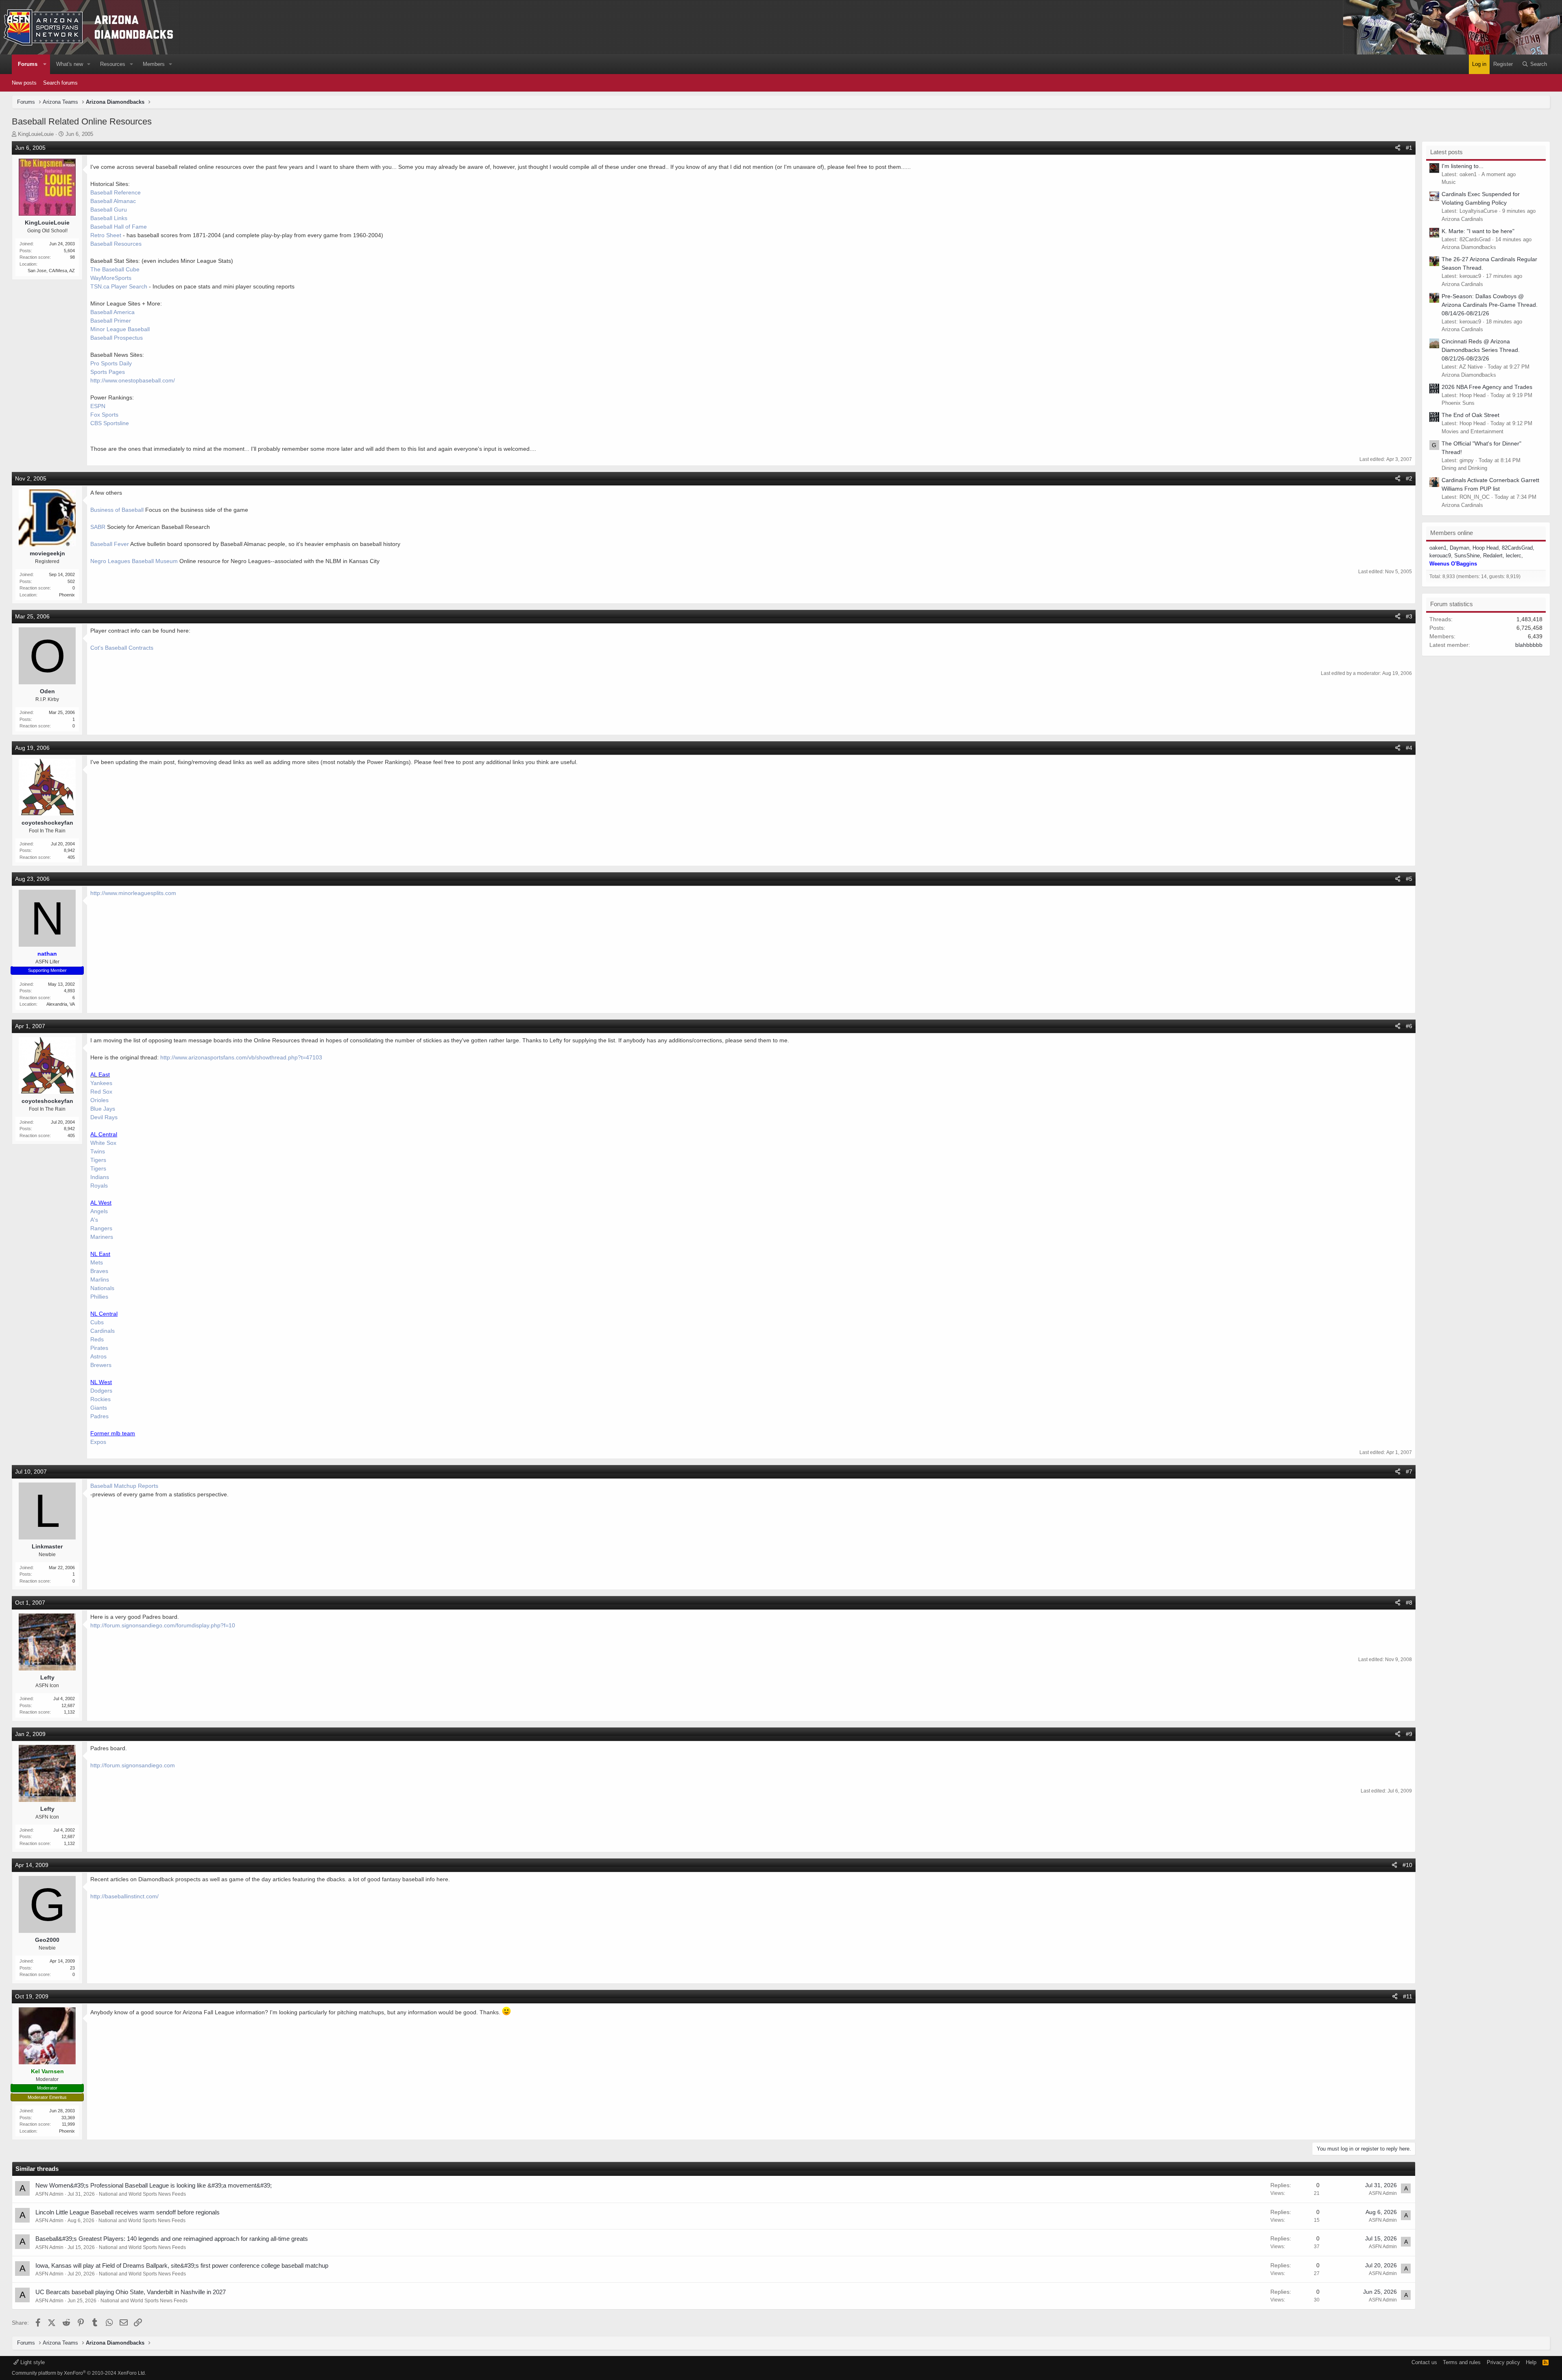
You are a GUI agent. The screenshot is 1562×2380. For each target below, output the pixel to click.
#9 (1409, 1734)
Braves (99, 1271)
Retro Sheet (106, 235)
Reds (97, 1339)
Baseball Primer (111, 321)
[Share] (1398, 148)
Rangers (101, 1228)
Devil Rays (104, 1117)
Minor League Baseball (120, 329)
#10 (1407, 1865)
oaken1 (1438, 548)
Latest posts (1446, 152)
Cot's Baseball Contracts (122, 648)
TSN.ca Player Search (119, 286)
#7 (1409, 1472)
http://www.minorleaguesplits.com (133, 893)
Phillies (99, 1297)
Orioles (99, 1100)
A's (94, 1220)
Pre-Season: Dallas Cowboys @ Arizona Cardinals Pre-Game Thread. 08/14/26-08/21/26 (1490, 305)
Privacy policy (1503, 2362)
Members (154, 64)
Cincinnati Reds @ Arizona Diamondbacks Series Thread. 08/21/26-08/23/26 (1481, 350)
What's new (70, 64)
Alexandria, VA (61, 1004)
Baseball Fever (110, 544)
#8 (1409, 1603)
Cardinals (103, 1331)
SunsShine (1467, 556)
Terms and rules (1462, 2362)
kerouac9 (1440, 556)
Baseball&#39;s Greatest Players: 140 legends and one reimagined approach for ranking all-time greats (172, 2239)
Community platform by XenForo (79, 2373)
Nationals (102, 1288)
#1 (1409, 148)
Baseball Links (109, 218)
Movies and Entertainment (1473, 431)
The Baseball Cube (115, 269)
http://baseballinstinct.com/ (124, 1896)
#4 (1409, 748)
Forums (28, 64)
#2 (1409, 478)
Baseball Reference (116, 192)
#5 (1409, 879)
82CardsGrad (1517, 548)
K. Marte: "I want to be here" (1478, 231)
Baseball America (112, 312)
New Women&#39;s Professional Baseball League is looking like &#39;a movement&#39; (154, 2185)
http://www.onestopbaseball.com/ (133, 380)
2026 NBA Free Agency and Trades (1487, 387)
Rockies (100, 1399)
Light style (32, 2362)
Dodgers (101, 1391)
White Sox (103, 1143)
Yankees (101, 1083)
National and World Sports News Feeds (142, 2194)
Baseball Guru (109, 210)
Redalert (1493, 556)
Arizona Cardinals (1462, 219)
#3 (1409, 616)
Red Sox (101, 1092)
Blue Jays (103, 1109)
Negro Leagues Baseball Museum (134, 561)
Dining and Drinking (1464, 468)
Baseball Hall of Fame (119, 227)
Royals (99, 1186)
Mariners (102, 1237)
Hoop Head (1486, 548)
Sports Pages (108, 372)
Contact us (1424, 2362)
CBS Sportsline (110, 423)
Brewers (101, 1365)
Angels (99, 1211)
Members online (1452, 533)
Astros (98, 1356)
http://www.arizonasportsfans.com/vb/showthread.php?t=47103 (241, 1057)
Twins (98, 1151)
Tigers (98, 1160)
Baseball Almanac (113, 201)
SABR (98, 527)
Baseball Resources (116, 244)
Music (1449, 182)
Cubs (97, 1322)
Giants (99, 1408)
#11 (1408, 1996)
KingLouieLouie (36, 134)
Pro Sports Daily (111, 363)
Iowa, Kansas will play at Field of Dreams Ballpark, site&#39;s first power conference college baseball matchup (182, 2265)
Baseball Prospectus (117, 338)
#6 (1409, 1026)
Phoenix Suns (1458, 403)
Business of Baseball (117, 510)
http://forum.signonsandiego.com (133, 1765)
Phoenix (67, 595)
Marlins (100, 1280)
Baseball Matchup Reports (124, 1486)
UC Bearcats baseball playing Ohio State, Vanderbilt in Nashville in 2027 (131, 2292)
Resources (113, 64)
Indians (100, 1177)
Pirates (99, 1348)
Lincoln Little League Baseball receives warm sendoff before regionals (128, 2212)
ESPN (98, 406)
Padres (99, 1416)
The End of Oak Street (1470, 415)
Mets (97, 1262)
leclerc (1514, 556)
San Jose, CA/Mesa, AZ (51, 271)
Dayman (1459, 548)
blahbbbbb (1529, 645)
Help (1531, 2362)
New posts (24, 83)
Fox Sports (104, 415)
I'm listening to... (1463, 166)
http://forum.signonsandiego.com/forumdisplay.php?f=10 (163, 1625)
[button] (45, 64)
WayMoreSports (111, 278)
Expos (98, 1442)
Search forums (60, 83)
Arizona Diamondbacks (1469, 247)
